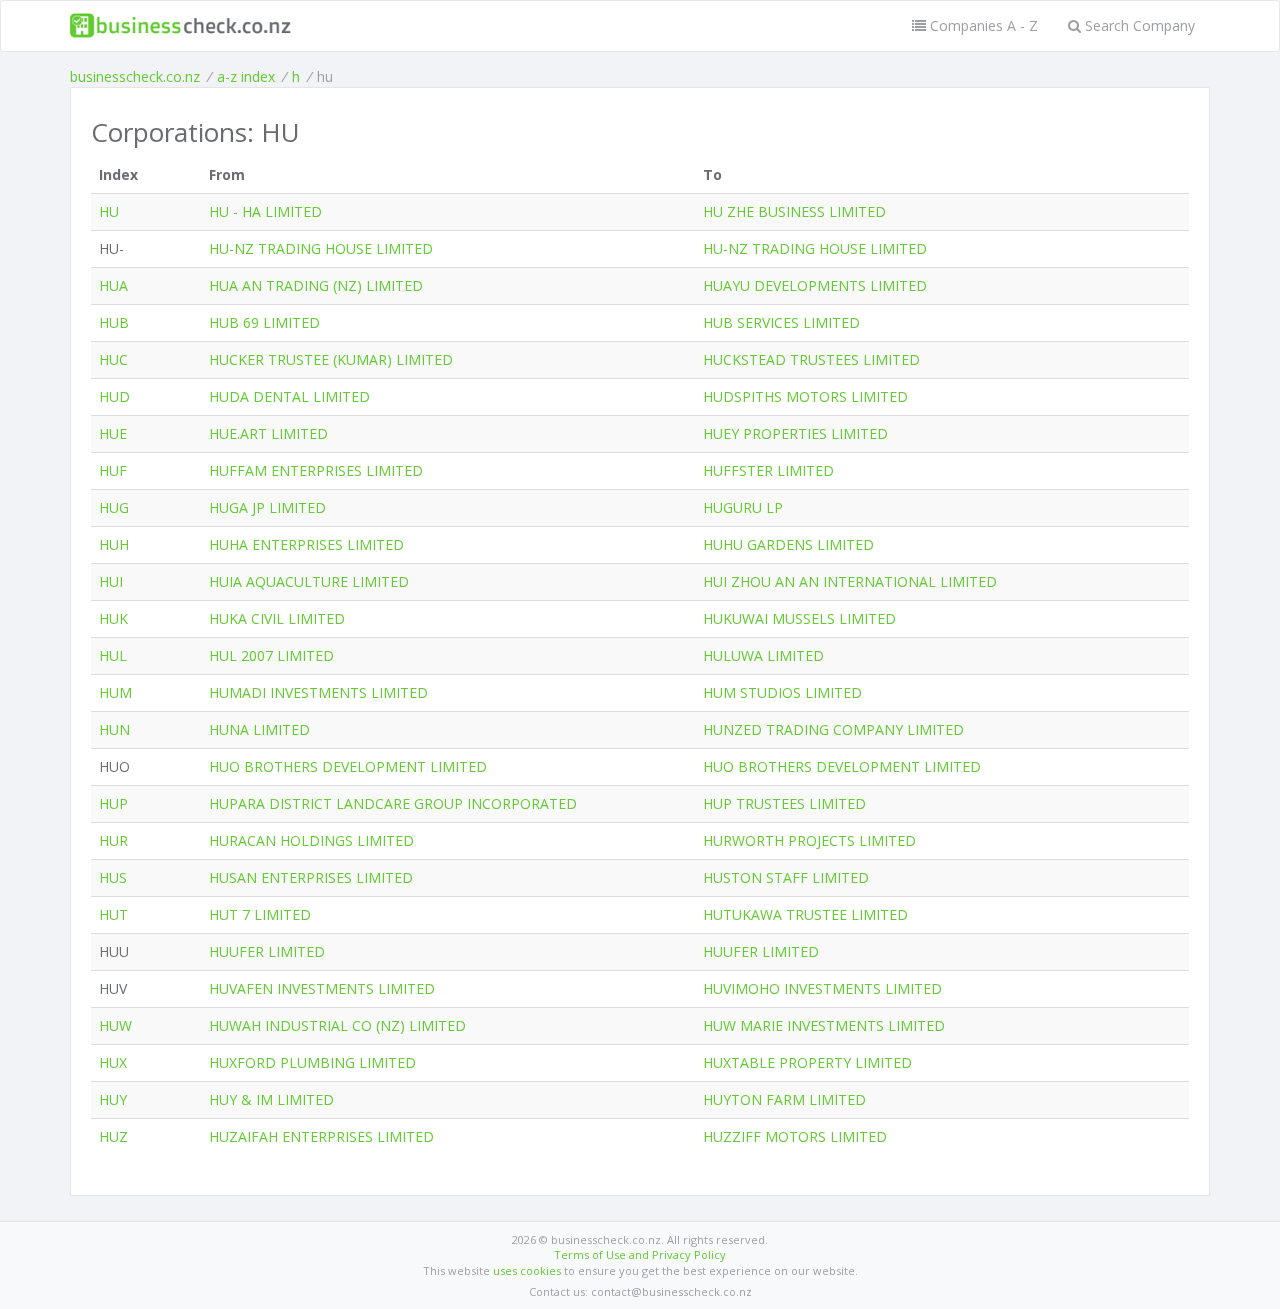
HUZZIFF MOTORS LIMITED (795, 1136)
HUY (113, 1099)
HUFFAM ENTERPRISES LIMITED (316, 470)
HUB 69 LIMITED (264, 322)
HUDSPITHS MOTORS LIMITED (805, 396)
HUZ (113, 1136)
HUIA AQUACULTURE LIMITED (309, 581)
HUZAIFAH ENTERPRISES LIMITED (321, 1136)
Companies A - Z (982, 25)
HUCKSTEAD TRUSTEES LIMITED (811, 359)
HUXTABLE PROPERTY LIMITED (807, 1062)
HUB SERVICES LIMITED (781, 322)
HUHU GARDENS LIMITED (788, 544)
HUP (113, 803)
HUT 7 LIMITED (260, 914)
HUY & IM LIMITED (271, 1099)
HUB (114, 322)
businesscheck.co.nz (135, 76)
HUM (115, 692)
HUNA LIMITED (259, 729)
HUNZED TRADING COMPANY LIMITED (833, 729)
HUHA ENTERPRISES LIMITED (306, 544)
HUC (113, 359)
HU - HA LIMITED (265, 211)
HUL (113, 655)
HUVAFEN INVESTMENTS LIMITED (322, 988)
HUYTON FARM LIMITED (784, 1099)
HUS (113, 877)
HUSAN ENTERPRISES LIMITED (311, 877)
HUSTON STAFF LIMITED (786, 877)
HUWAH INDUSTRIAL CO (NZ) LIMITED (337, 1025)
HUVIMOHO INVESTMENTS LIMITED (822, 988)
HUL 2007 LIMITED (271, 655)
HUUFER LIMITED (267, 951)
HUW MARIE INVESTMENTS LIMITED (824, 1025)
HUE (113, 433)
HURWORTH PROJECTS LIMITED (809, 840)
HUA (113, 285)
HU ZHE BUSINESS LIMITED (794, 211)
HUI (111, 581)
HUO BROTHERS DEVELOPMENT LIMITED (348, 766)
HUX (113, 1062)
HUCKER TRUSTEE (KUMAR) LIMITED (331, 359)
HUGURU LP (743, 507)
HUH (114, 544)
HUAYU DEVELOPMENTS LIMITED (815, 285)
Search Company (1138, 25)
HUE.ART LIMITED (268, 433)
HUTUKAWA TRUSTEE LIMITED (805, 914)
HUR (113, 840)
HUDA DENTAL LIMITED (289, 396)
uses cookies (527, 1270)
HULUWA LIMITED (763, 655)
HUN (114, 729)
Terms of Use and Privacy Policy (640, 1254)
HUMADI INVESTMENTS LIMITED (318, 692)
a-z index (246, 76)
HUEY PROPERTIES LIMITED (795, 433)
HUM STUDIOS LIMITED (782, 692)
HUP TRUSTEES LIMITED (784, 803)
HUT (113, 914)
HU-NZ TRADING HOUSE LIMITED (321, 248)
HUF (113, 470)
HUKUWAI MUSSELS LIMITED (799, 618)
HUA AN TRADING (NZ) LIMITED (316, 285)
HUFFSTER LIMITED (768, 470)
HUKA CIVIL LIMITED (277, 618)
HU (109, 211)
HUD (114, 396)
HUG (114, 507)
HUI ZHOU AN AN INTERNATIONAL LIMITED (850, 581)
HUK (113, 618)
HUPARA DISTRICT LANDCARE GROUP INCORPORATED (393, 803)
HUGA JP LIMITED (267, 507)
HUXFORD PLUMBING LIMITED (312, 1062)
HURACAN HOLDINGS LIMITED (311, 840)
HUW (115, 1025)
